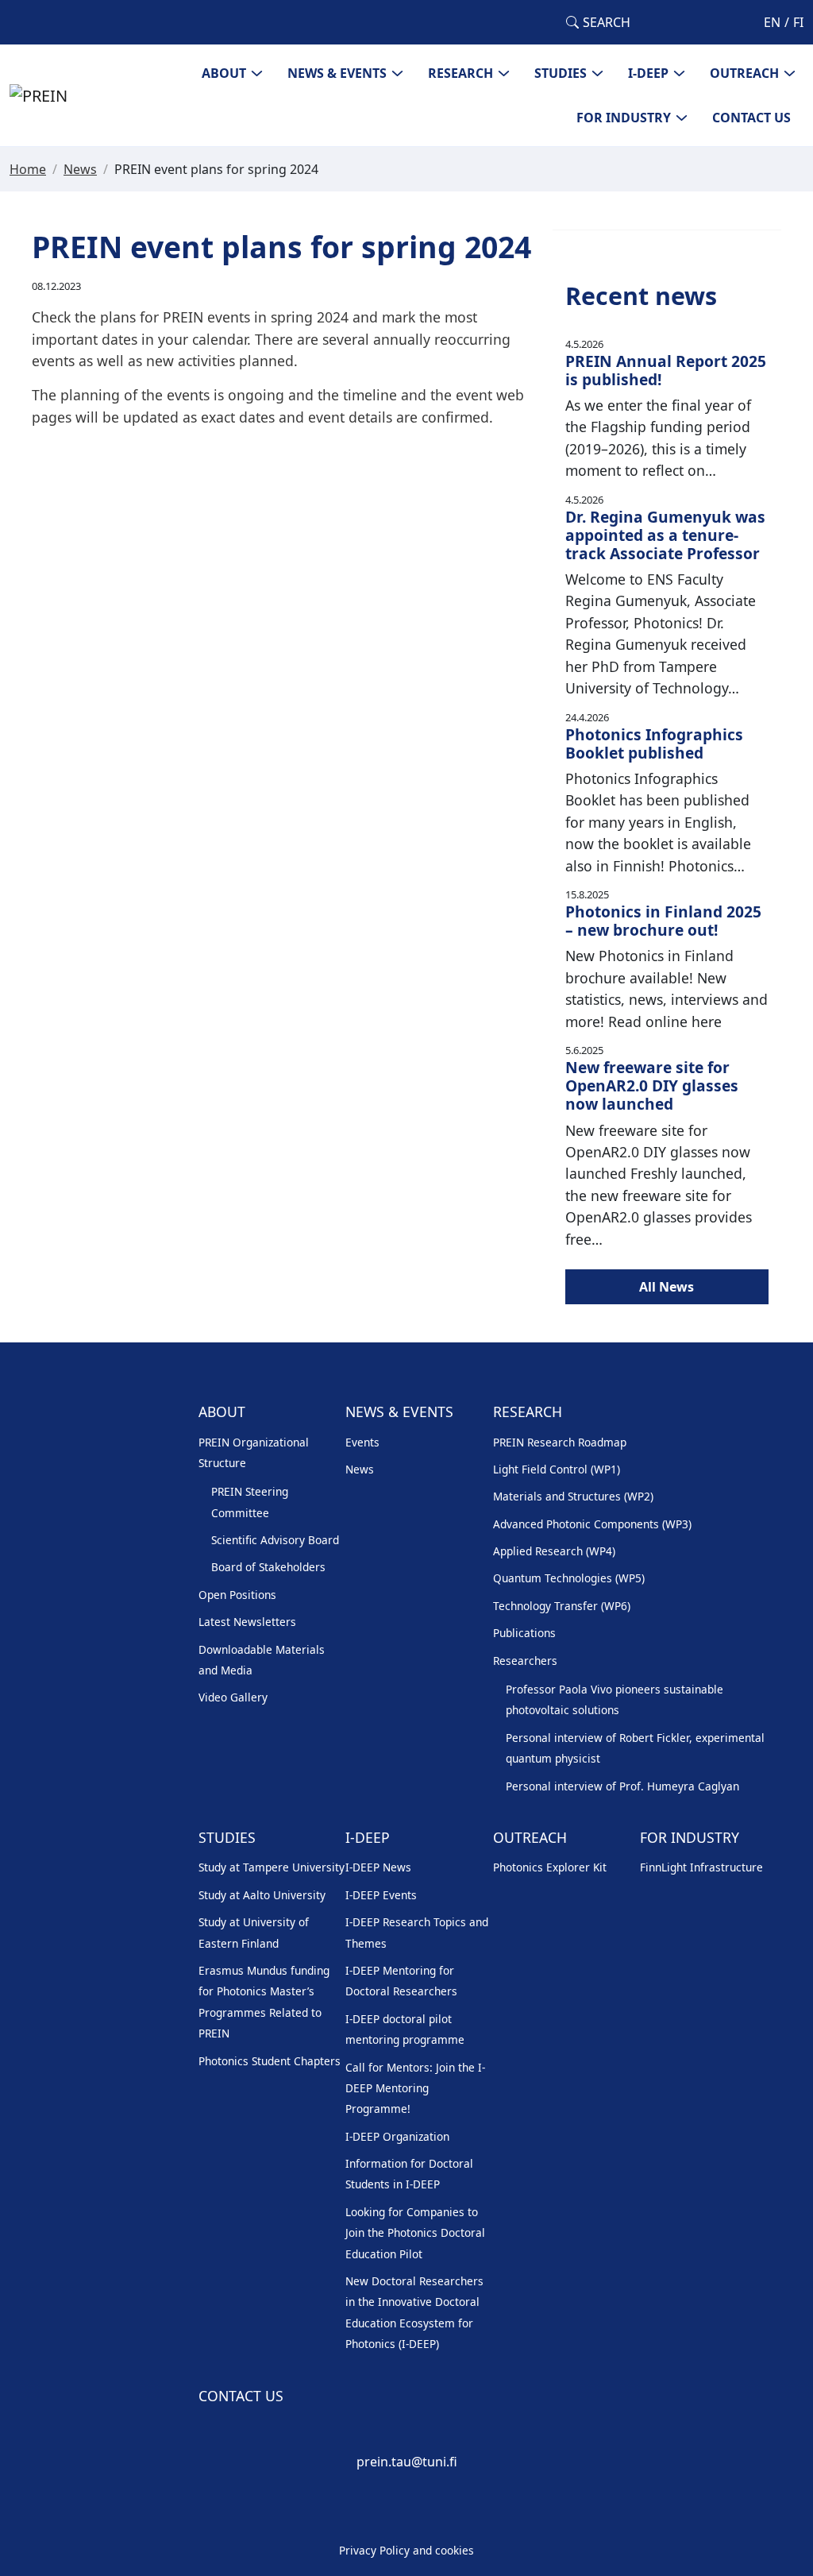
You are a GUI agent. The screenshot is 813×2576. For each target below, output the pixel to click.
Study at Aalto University (262, 1895)
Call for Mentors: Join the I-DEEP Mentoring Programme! (415, 2088)
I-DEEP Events (381, 1895)
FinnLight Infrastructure (701, 1867)
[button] (598, 22)
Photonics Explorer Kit (550, 1867)
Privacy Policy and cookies (406, 2550)
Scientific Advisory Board (275, 1540)
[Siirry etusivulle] (39, 94)
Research (460, 73)
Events (362, 1442)
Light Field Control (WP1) (557, 1469)
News (80, 169)
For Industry (624, 118)
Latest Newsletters (247, 1622)
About (224, 73)
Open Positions (237, 1595)
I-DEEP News (378, 1867)
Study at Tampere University (272, 1867)
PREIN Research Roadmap (560, 1442)
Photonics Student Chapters (270, 2061)
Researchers (525, 1661)
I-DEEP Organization (397, 2136)
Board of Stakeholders (268, 1567)
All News (667, 1287)
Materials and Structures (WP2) (573, 1496)
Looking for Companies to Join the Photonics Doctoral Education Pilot (415, 2233)
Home (28, 169)
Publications (524, 1633)
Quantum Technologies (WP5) (569, 1578)
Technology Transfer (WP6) (562, 1606)
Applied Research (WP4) (554, 1551)
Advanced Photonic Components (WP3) (592, 1524)
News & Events (337, 73)
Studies (561, 73)
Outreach (744, 73)
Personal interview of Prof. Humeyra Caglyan (622, 1786)
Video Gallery (233, 1697)
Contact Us (751, 118)
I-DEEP (648, 73)
